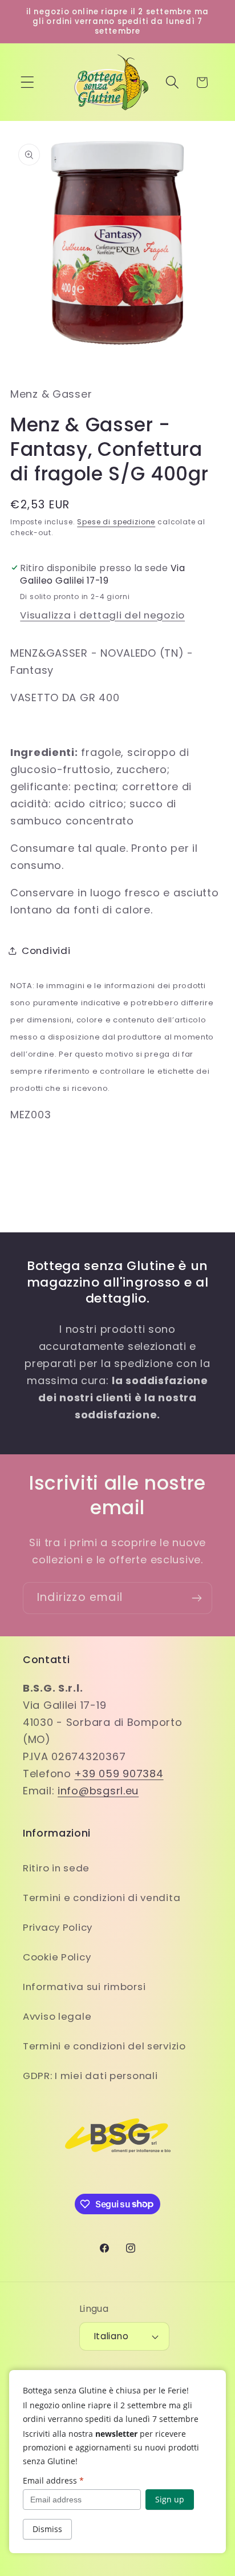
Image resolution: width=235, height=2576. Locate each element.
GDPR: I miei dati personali (90, 2076)
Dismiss (47, 2529)
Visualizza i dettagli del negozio (102, 615)
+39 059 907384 (119, 1774)
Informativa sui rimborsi (84, 1987)
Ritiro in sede (56, 1868)
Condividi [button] (46, 951)
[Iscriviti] (196, 1598)
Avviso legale (57, 2016)
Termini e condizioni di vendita (102, 1898)
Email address (53, 2480)
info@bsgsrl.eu (98, 1791)
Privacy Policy (58, 1927)
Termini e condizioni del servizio (104, 2046)
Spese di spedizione (116, 522)
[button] (28, 82)
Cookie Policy (57, 1957)
